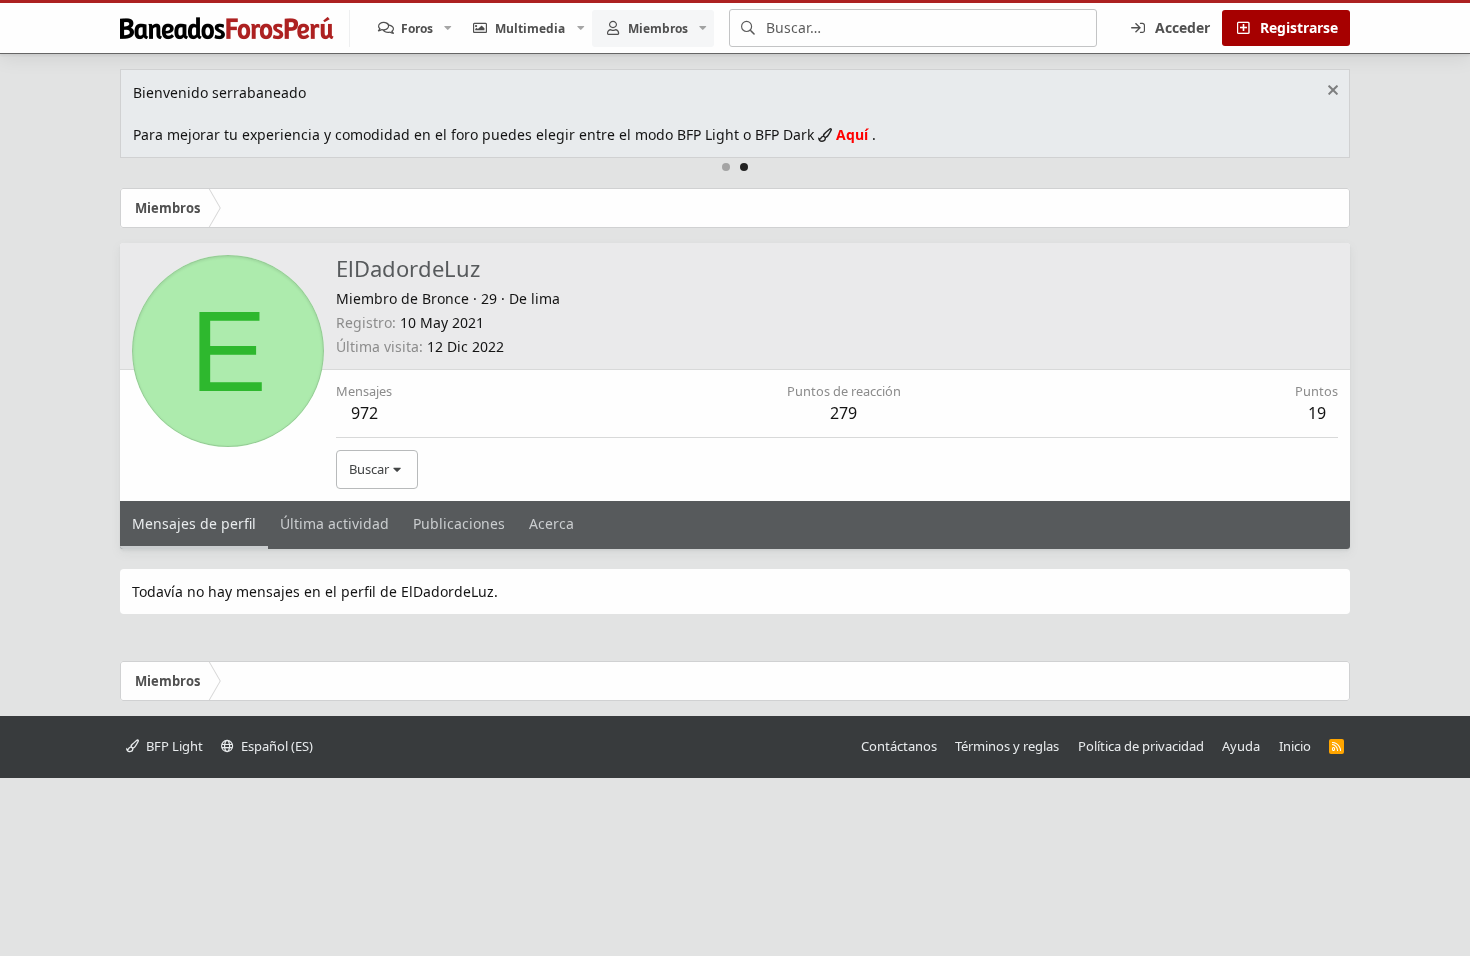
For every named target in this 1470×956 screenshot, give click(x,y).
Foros (417, 28)
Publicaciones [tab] (459, 523)
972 (364, 413)
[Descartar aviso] (1330, 92)
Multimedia (530, 28)
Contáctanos (899, 746)
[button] (448, 28)
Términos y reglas (1007, 746)
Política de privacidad (1141, 746)
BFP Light (173, 746)
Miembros (658, 28)
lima (545, 298)
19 (1317, 413)
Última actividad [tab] (334, 523)
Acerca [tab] (551, 523)
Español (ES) (275, 746)
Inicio (1295, 746)
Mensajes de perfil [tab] (194, 523)
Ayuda (1241, 746)
